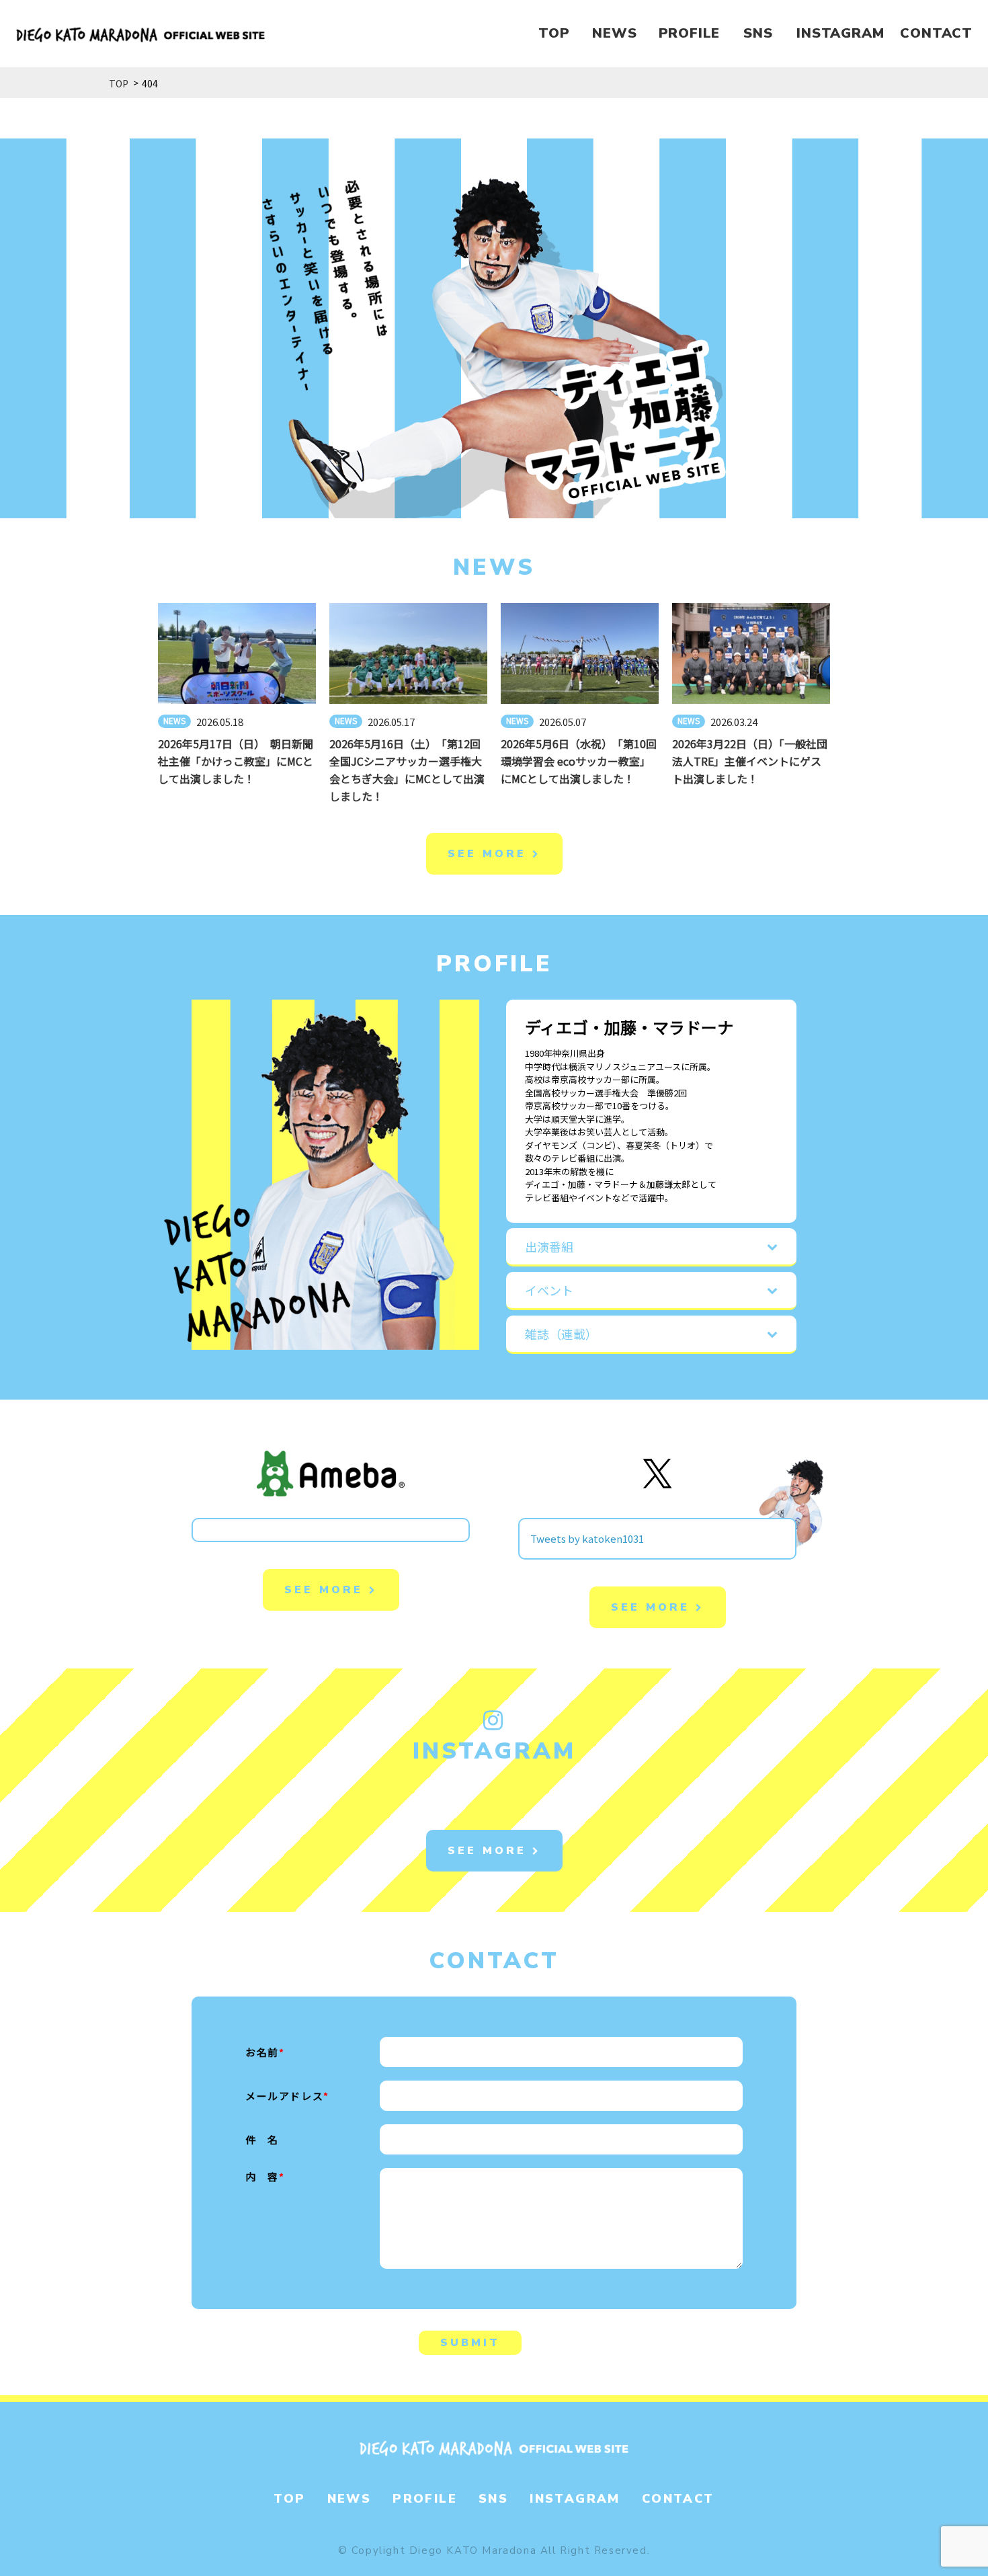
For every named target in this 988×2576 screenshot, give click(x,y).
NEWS (614, 33)
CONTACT (936, 33)
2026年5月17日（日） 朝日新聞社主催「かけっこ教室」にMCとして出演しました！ (236, 761)
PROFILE (690, 33)
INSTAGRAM (840, 33)
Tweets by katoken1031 (587, 1538)
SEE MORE (490, 854)
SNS (758, 33)
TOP (554, 33)
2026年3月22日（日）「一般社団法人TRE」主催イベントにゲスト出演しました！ (750, 761)
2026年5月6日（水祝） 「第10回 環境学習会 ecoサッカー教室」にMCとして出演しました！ (584, 761)
